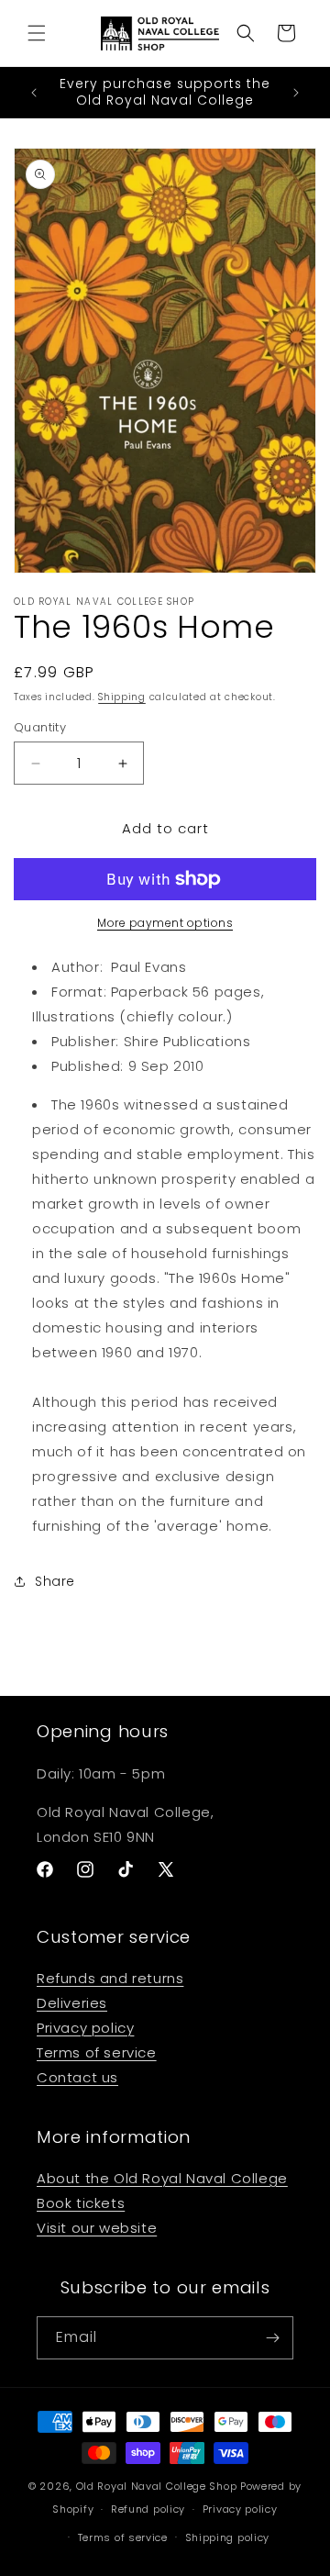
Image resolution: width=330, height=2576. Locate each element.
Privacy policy (85, 2028)
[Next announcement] (296, 93)
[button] (37, 33)
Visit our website (97, 2228)
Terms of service (97, 2052)
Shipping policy (228, 2537)
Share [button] (55, 1581)
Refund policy (148, 2509)
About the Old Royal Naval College (162, 2178)
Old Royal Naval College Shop (157, 2486)
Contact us (77, 2077)
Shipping (122, 697)
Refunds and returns (110, 1978)
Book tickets (81, 2203)
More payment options (165, 923)
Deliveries (72, 2003)
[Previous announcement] (34, 93)
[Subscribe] (272, 2338)
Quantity (40, 727)
